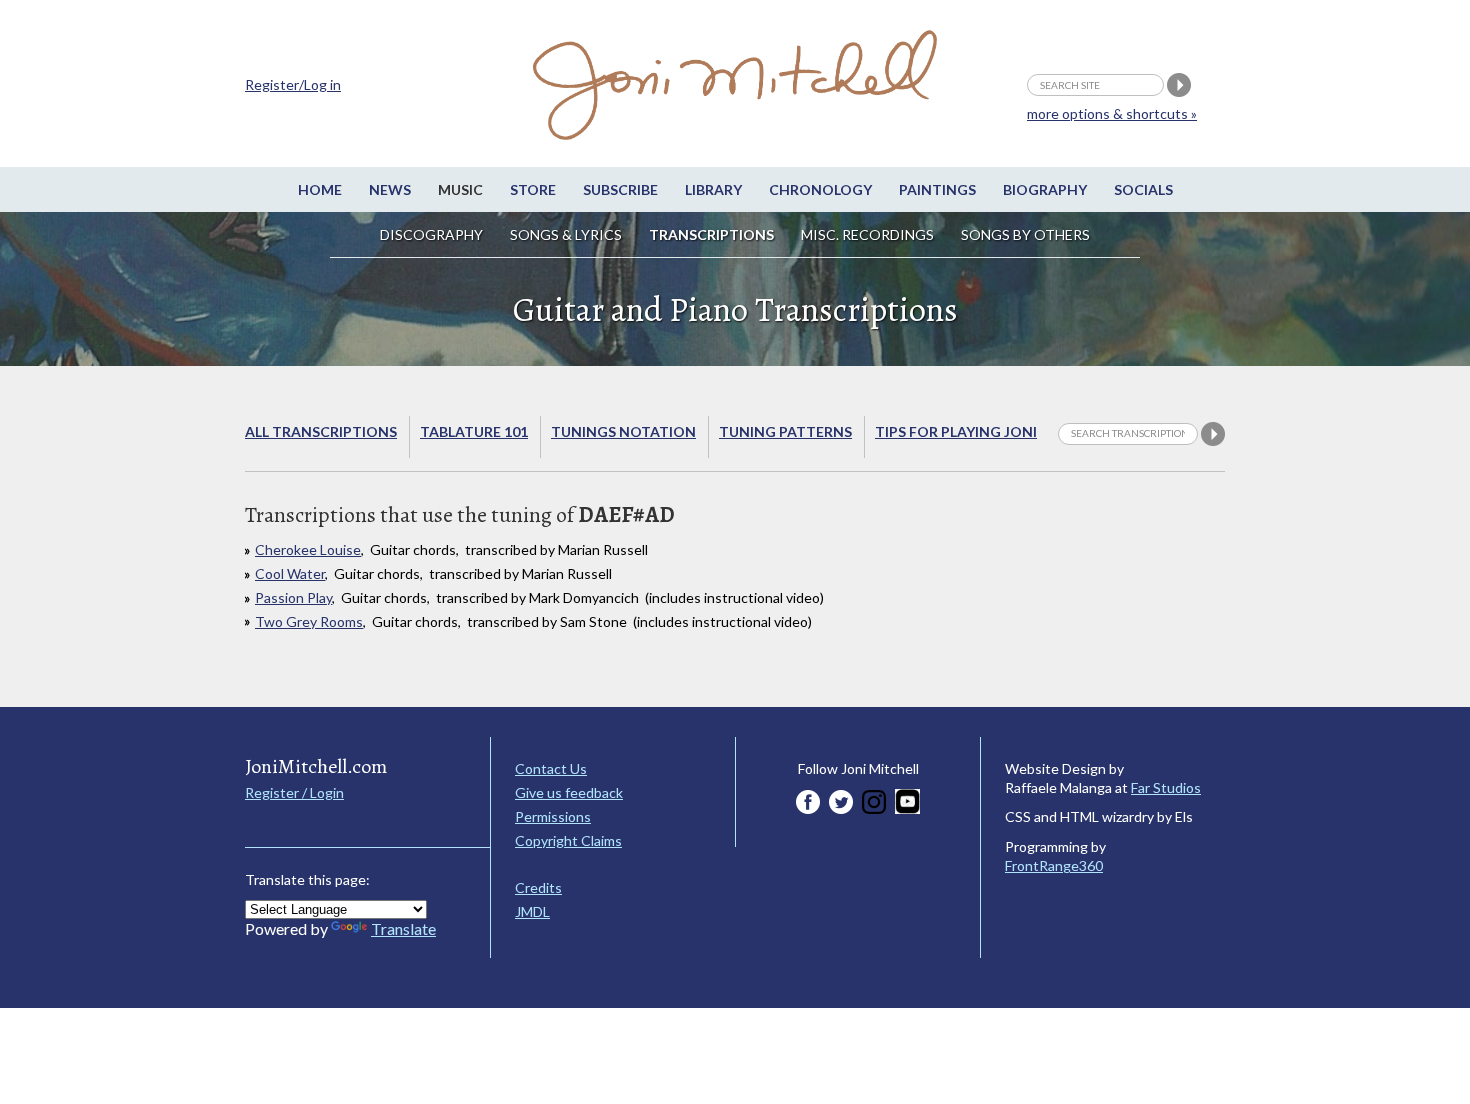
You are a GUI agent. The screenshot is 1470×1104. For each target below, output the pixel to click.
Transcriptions (711, 234)
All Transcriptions (321, 431)
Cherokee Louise (308, 549)
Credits (538, 887)
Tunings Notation (623, 431)
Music (460, 189)
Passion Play (293, 597)
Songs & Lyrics (566, 234)
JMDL (532, 911)
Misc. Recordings (869, 234)
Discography (431, 234)
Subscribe (620, 189)
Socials (1143, 189)
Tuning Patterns (785, 431)
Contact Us (551, 768)
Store (533, 189)
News (390, 189)
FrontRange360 (1054, 865)
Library (713, 189)
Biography (1045, 189)
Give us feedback (569, 792)
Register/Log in (293, 84)
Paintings (937, 189)
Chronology (820, 189)
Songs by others (1025, 234)
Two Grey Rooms (309, 621)
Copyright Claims (568, 840)
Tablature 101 (474, 431)
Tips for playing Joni (956, 431)
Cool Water (290, 573)
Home (320, 189)
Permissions (553, 816)
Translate (403, 928)
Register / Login (294, 792)
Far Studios (1166, 787)
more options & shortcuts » (1112, 113)
